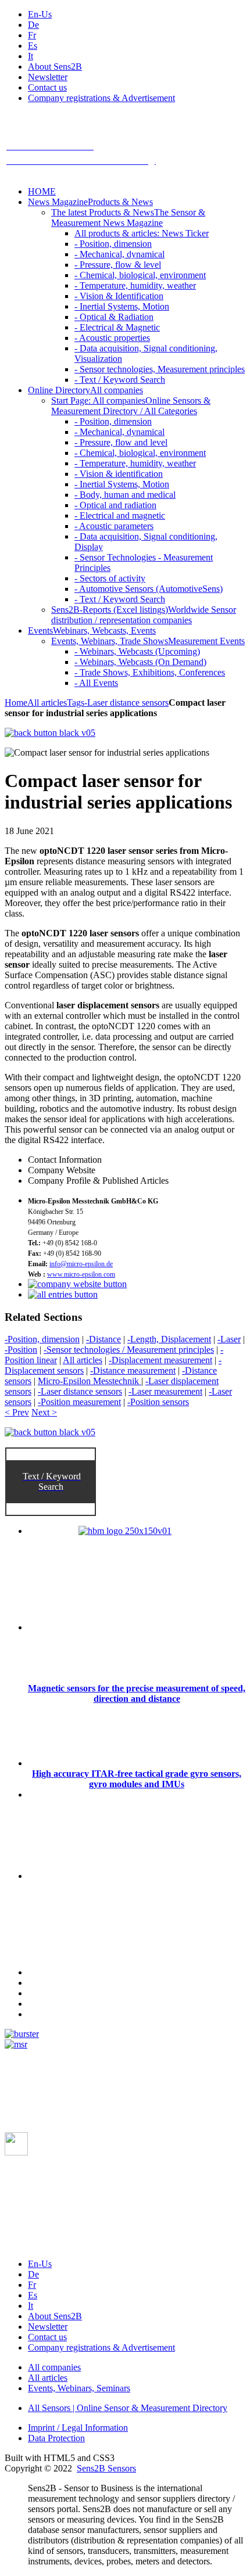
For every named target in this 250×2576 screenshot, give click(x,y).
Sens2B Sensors (106, 2468)
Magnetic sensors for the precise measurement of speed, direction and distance (137, 1693)
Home (16, 703)
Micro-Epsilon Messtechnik (90, 1381)
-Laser (229, 1339)
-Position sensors (158, 1402)
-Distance (103, 1339)
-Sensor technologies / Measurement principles (129, 1350)
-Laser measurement (165, 1391)
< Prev (17, 1412)
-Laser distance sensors (126, 703)
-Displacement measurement (160, 1360)
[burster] (22, 2034)
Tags (76, 703)
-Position (21, 1350)
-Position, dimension (42, 1339)
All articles (47, 703)
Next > (44, 1412)
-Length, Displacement (169, 1339)
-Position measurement (79, 1402)
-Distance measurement (133, 1370)
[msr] (16, 2044)
